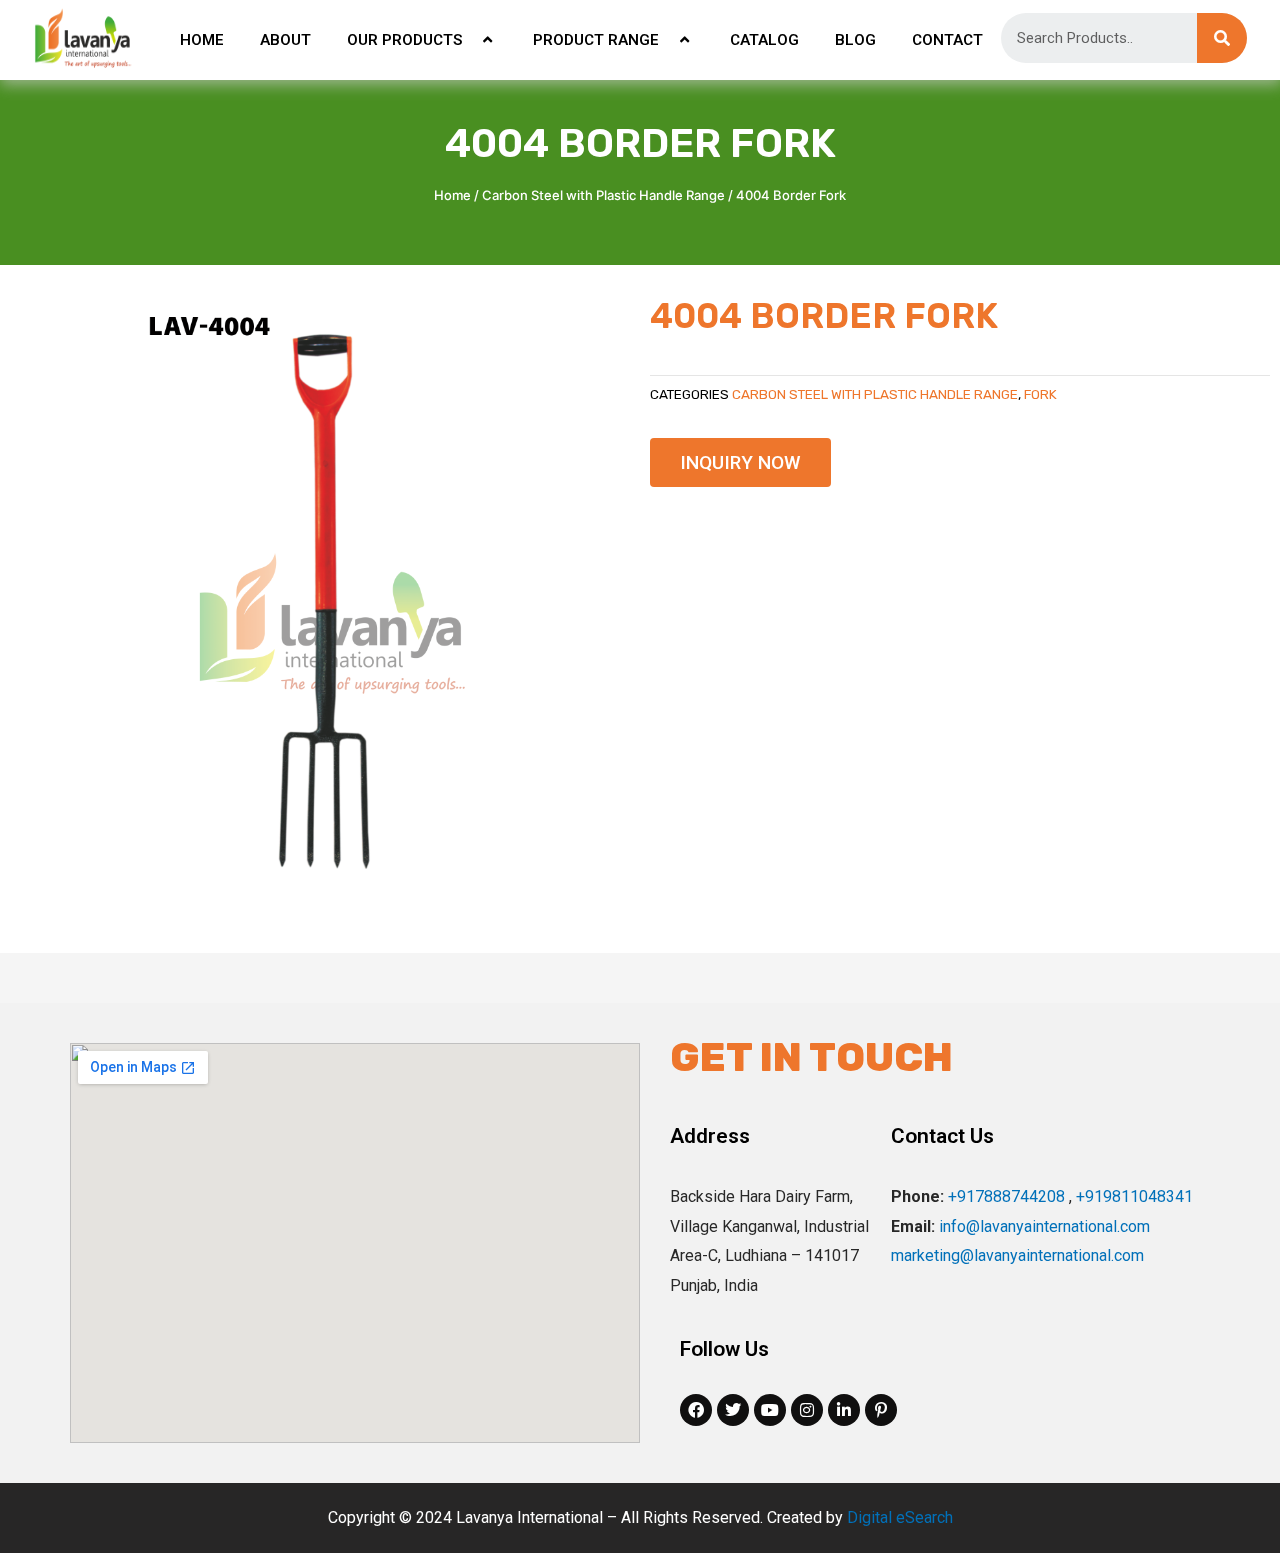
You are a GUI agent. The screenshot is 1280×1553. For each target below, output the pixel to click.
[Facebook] (696, 1410)
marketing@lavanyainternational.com (1017, 1255)
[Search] (1222, 38)
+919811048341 (1134, 1196)
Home (452, 195)
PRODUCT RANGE (596, 40)
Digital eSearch (900, 1517)
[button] (740, 462)
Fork (1040, 394)
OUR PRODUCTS (404, 40)
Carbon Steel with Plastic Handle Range (603, 195)
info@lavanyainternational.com (1044, 1226)
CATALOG (764, 40)
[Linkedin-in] (844, 1410)
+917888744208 (1006, 1196)
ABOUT (285, 40)
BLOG (855, 40)
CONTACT (947, 40)
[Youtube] (770, 1410)
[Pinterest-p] (881, 1410)
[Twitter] (733, 1410)
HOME (202, 40)
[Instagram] (807, 1410)
